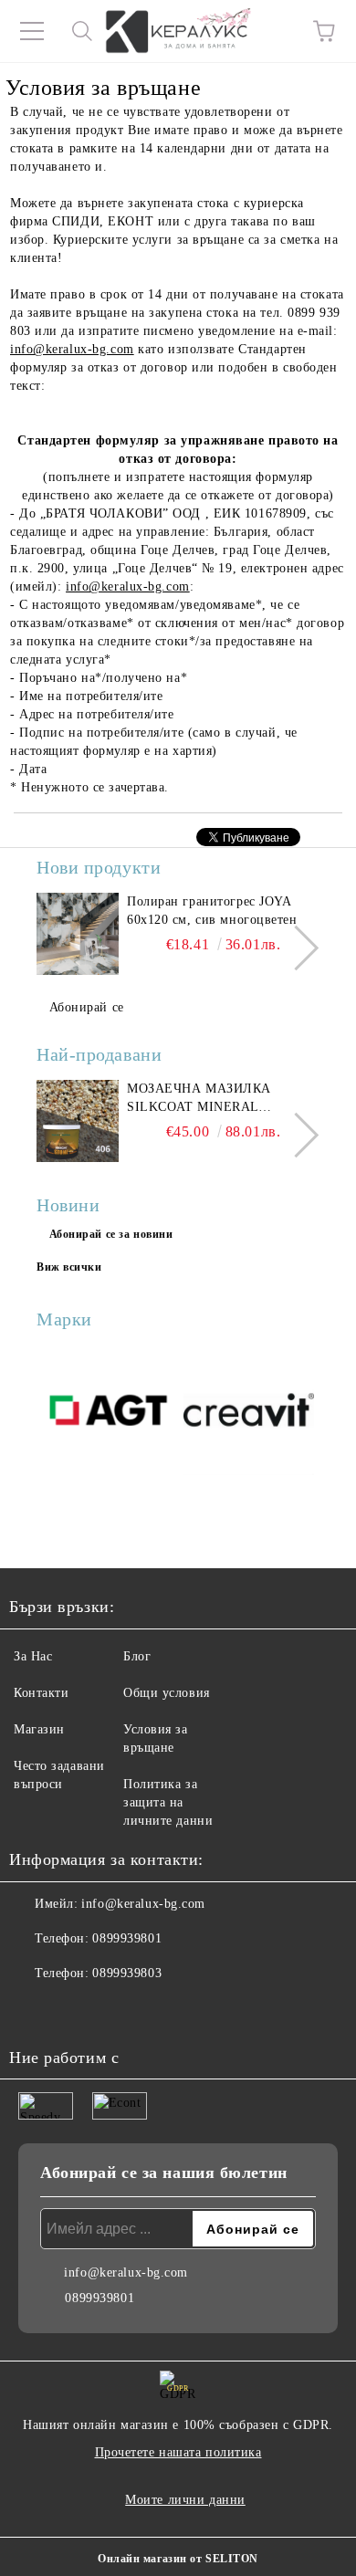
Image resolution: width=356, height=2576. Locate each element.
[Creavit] (249, 1413)
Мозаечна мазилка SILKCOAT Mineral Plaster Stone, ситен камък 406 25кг (208, 1099)
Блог (137, 1656)
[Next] (296, 948)
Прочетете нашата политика (178, 2452)
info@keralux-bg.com (72, 349)
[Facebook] (33, 2010)
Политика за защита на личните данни (168, 1802)
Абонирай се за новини (111, 1234)
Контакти (41, 1693)
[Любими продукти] (274, 31)
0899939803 (127, 1973)
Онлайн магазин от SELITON (178, 2559)
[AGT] (107, 1413)
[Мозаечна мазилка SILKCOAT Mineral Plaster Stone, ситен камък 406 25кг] (78, 1121)
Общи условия (167, 1693)
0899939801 (127, 1938)
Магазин (39, 1729)
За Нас (33, 1656)
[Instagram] (73, 2010)
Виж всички (69, 1267)
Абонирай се (87, 1007)
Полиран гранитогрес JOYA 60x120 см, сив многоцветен (212, 911)
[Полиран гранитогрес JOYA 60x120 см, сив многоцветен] (78, 934)
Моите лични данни (185, 2500)
